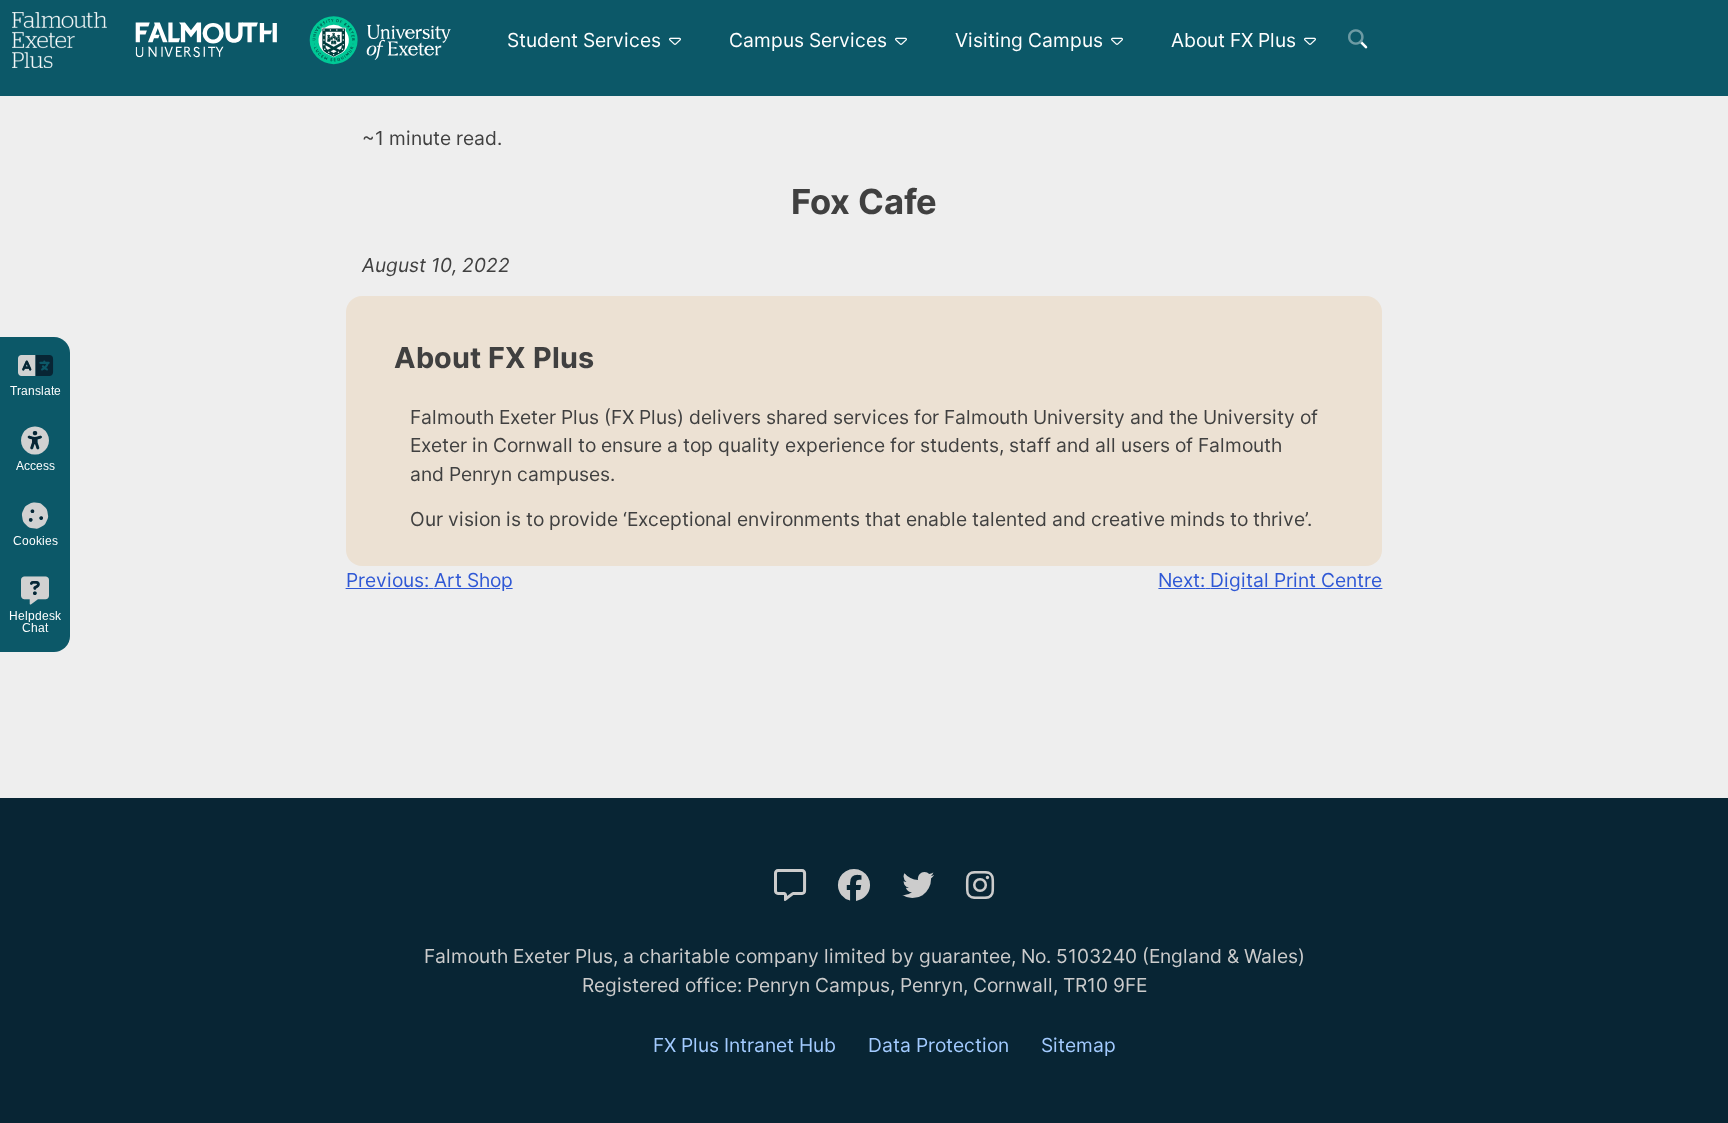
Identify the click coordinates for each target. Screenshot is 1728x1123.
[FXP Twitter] (918, 885)
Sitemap (1078, 1045)
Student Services (584, 40)
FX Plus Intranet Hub (744, 1045)
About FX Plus (1233, 40)
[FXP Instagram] (980, 885)
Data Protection (938, 1045)
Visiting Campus (1029, 40)
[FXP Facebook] (854, 885)
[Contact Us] (790, 885)
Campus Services (808, 40)
